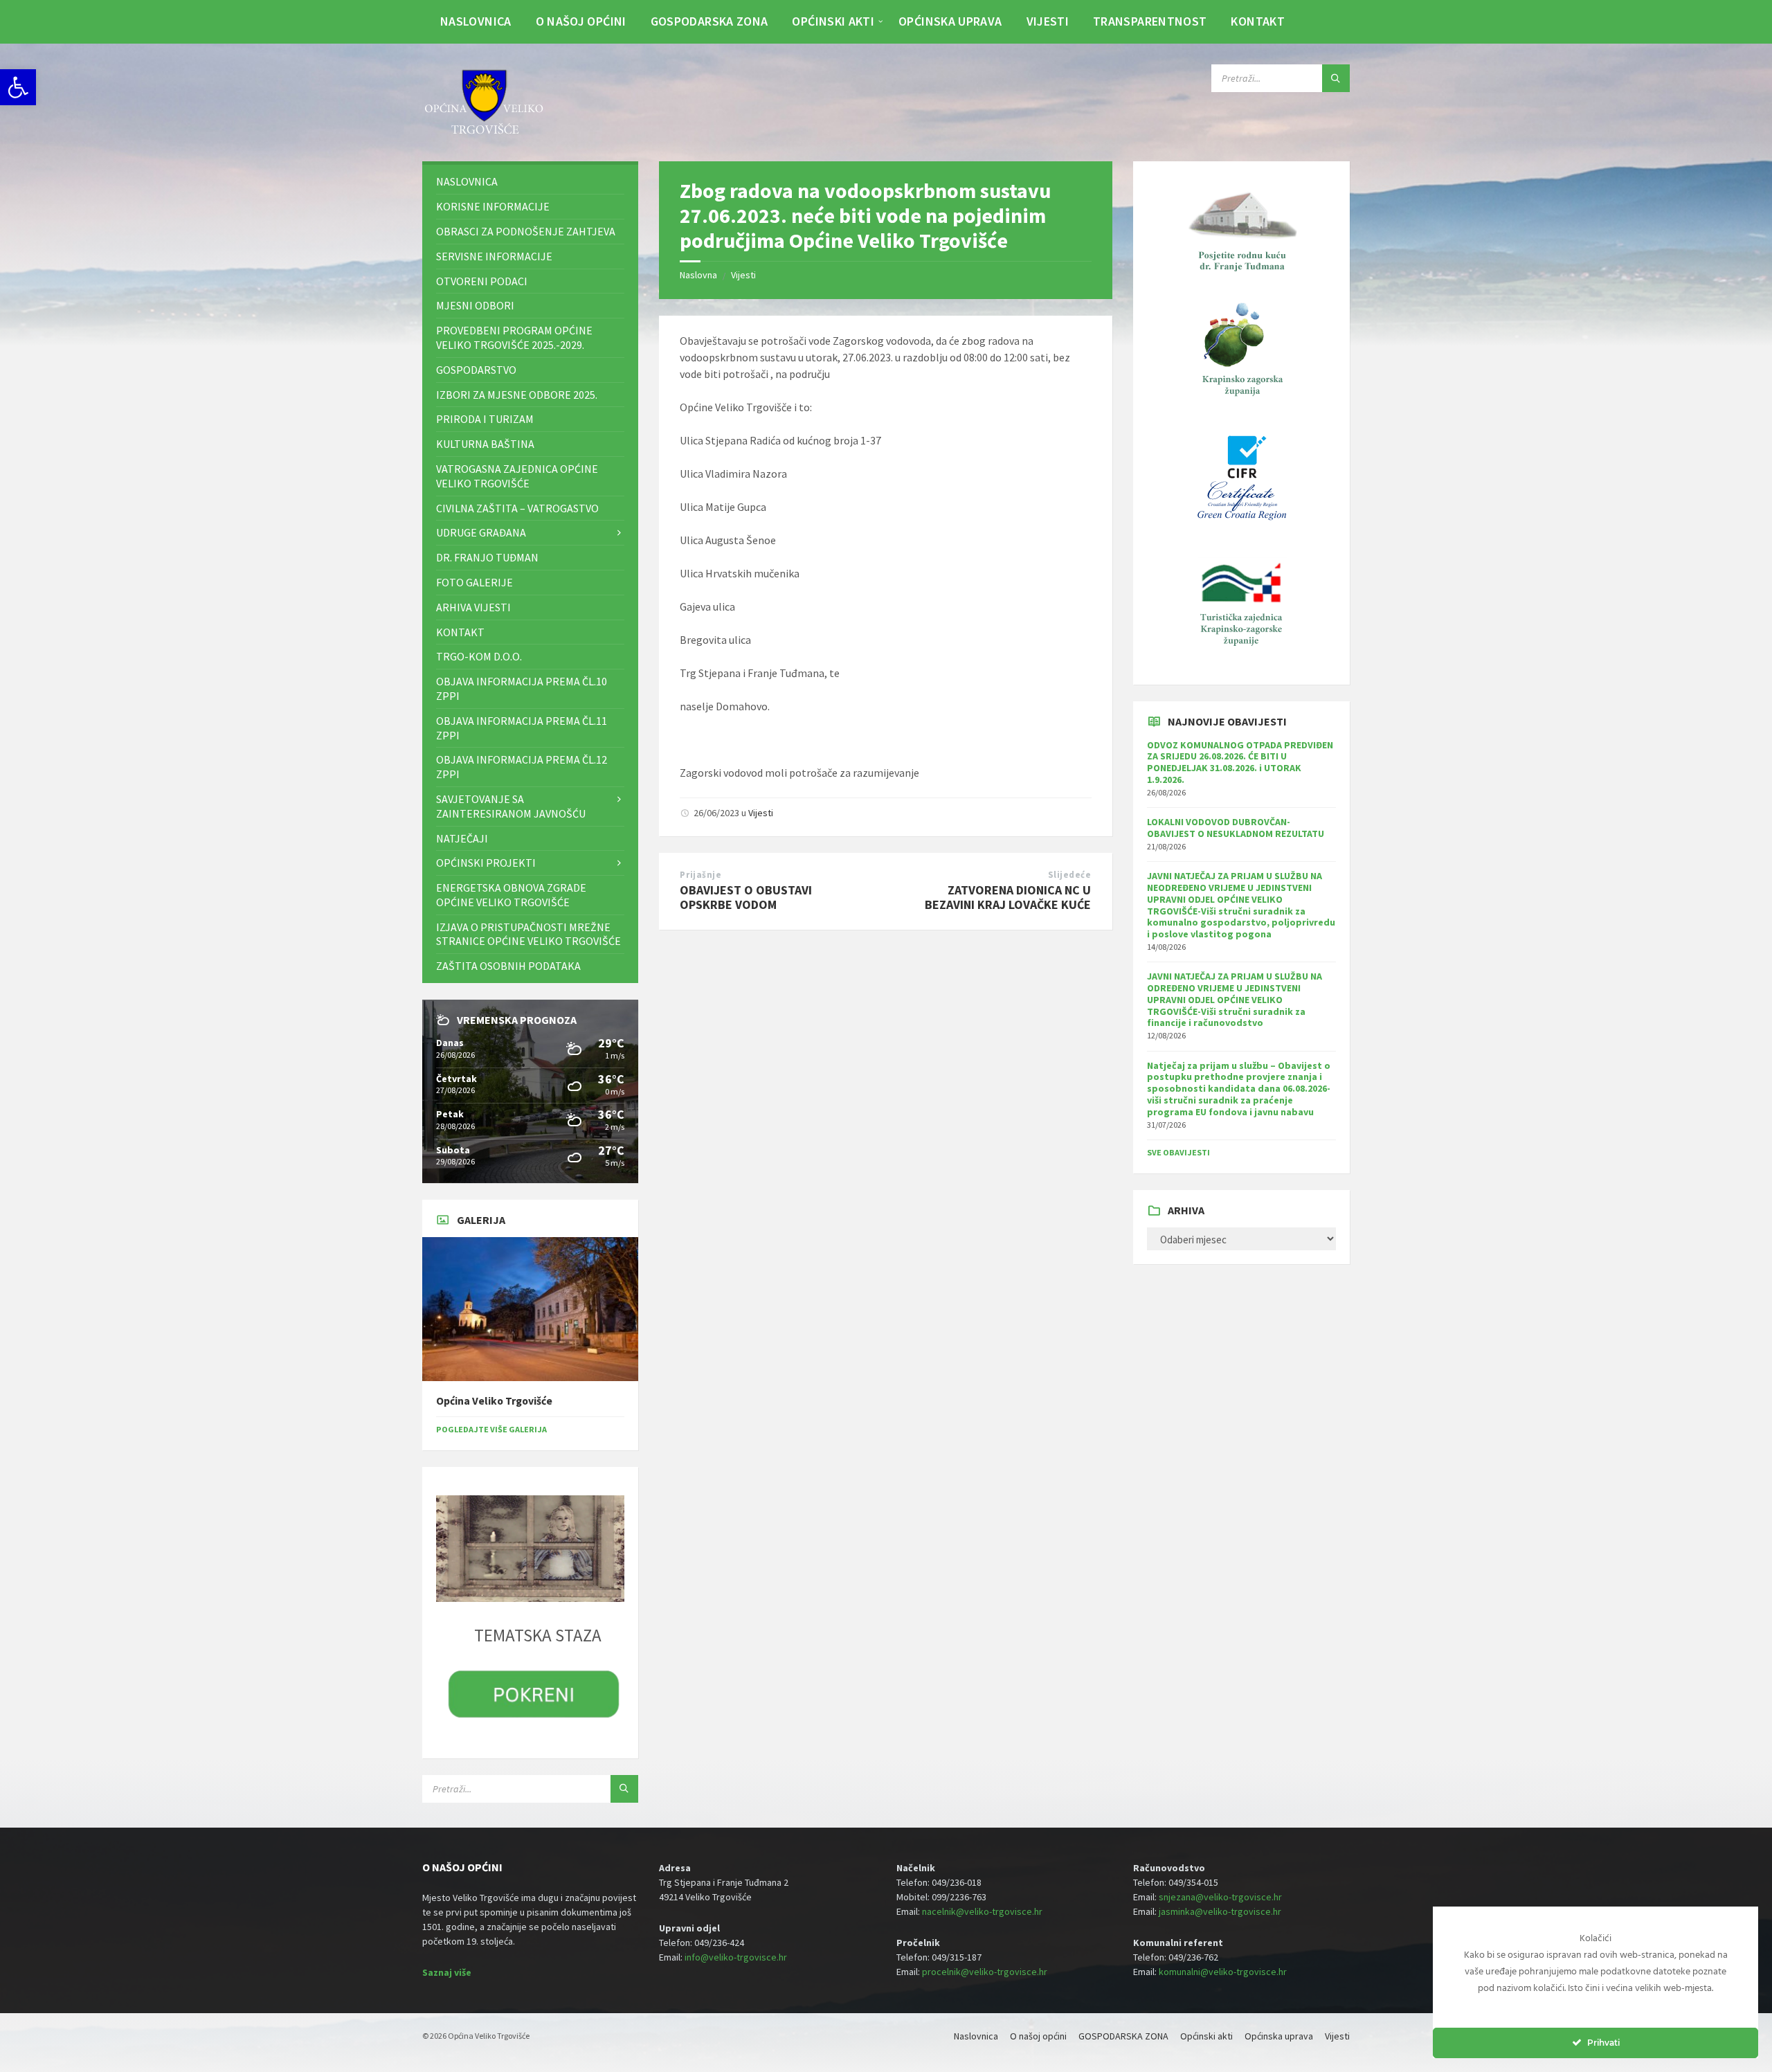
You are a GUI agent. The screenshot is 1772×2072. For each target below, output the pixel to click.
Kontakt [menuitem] (1258, 21)
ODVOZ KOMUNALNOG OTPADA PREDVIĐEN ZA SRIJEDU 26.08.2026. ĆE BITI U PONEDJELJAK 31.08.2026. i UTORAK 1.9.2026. (1240, 762)
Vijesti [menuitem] (1048, 21)
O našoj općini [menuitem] (581, 21)
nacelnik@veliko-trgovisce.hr (982, 1911)
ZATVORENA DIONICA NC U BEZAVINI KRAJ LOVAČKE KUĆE (1008, 897)
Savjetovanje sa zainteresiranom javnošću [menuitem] (511, 806)
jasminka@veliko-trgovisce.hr (1220, 1911)
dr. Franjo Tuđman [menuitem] (487, 557)
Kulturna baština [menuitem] (485, 444)
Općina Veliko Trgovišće (494, 1401)
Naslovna (698, 275)
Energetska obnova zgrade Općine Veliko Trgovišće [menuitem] (511, 895)
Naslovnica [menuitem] (476, 21)
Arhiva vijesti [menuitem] (473, 607)
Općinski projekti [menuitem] (486, 863)
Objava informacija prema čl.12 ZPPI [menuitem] (522, 767)
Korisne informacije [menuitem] (493, 206)
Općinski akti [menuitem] (833, 21)
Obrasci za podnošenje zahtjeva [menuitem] (526, 231)
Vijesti (743, 275)
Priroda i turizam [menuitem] (485, 419)
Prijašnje (700, 875)
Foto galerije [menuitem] (474, 582)
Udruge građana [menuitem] (481, 532)
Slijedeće (1070, 875)
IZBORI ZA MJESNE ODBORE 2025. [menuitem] (517, 395)
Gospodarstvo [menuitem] (476, 370)
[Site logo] (485, 134)
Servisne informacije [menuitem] (494, 256)
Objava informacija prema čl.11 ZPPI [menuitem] (522, 728)
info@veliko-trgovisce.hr (736, 1957)
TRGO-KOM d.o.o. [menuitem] (479, 656)
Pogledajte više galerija (491, 1429)
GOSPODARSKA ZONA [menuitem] (709, 21)
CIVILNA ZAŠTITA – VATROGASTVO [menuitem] (517, 508)
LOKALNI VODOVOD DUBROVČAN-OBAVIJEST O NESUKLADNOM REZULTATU (1236, 828)
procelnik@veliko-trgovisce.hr (985, 1972)
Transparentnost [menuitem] (1150, 21)
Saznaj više (447, 1972)
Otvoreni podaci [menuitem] (482, 281)
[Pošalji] (1336, 78)
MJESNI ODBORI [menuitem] (475, 305)
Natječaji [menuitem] (462, 838)
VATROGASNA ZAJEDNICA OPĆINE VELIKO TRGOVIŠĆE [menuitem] (517, 476)
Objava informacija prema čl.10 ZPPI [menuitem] (522, 688)
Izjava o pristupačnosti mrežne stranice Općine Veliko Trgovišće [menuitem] (528, 934)
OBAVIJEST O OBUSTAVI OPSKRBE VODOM (746, 897)
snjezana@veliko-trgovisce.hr (1220, 1897)
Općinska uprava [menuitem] (950, 21)
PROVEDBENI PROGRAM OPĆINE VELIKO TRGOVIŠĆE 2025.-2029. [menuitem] (514, 337)
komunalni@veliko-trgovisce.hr (1223, 1972)
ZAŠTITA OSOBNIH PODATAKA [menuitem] (508, 966)
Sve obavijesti (1178, 1152)
